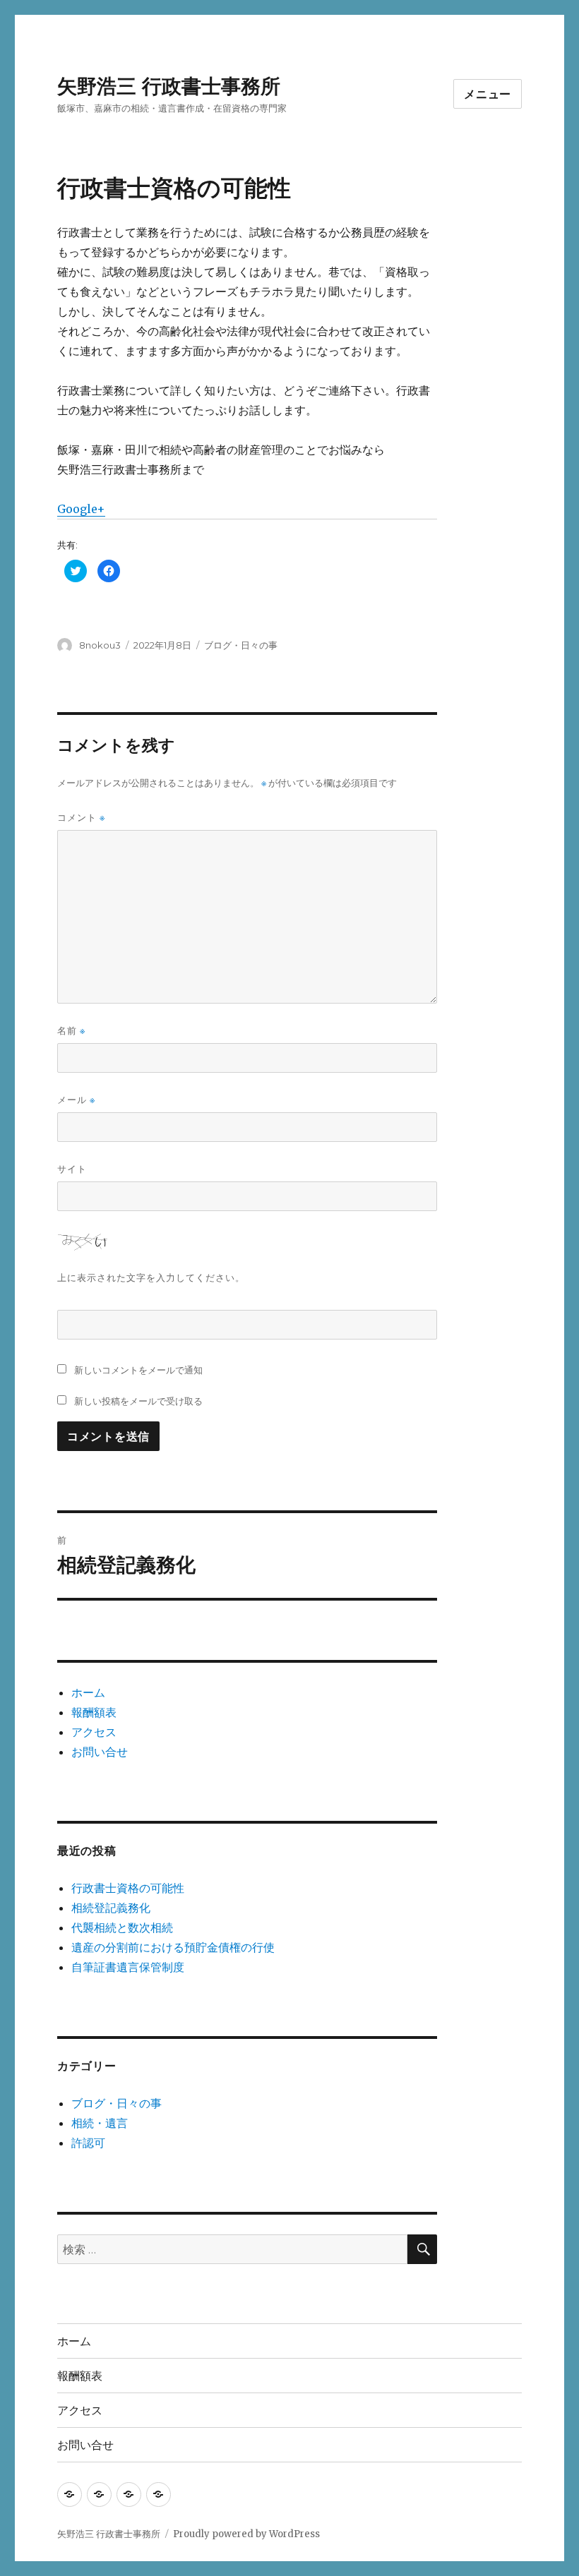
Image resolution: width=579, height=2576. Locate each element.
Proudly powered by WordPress (246, 2534)
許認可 (88, 2143)
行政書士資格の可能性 (128, 1888)
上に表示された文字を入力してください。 (151, 1277)
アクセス (94, 1732)
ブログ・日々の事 (241, 645)
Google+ (81, 509)
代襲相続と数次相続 (122, 1927)
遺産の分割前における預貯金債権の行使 (173, 1947)
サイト (72, 1169)
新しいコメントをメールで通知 (138, 1370)
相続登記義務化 (111, 1908)
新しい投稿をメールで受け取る (138, 1401)
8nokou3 (100, 645)
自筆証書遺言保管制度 (128, 1967)
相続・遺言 (100, 2123)
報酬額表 (94, 1712)
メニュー (488, 94)
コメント (81, 818)
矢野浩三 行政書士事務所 (169, 86)
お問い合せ (100, 1752)
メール (76, 1100)
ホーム (88, 1692)
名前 (71, 1031)
